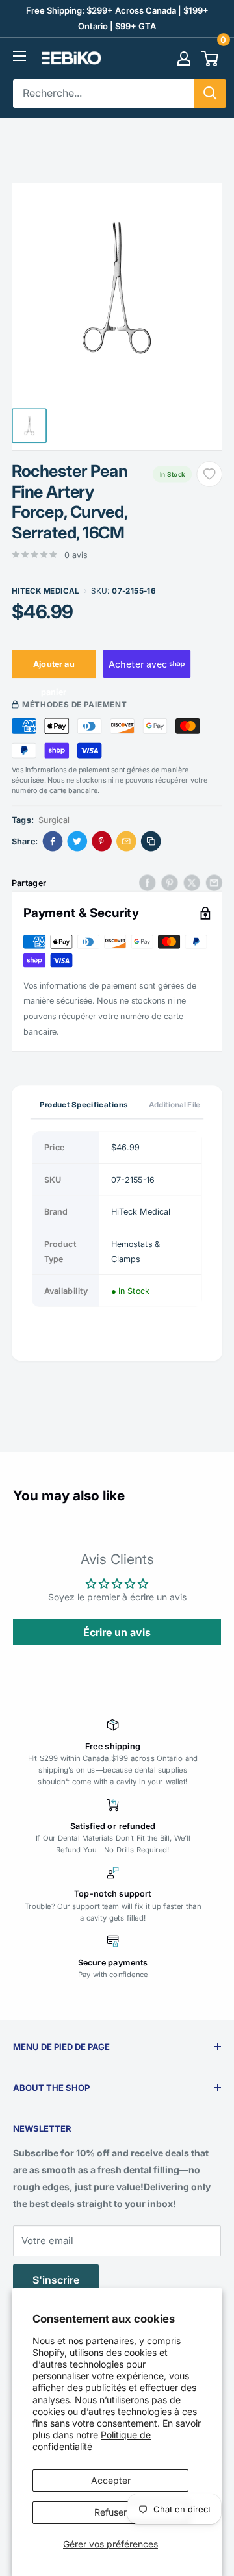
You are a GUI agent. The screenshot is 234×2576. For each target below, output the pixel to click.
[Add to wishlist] (209, 474)
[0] (210, 58)
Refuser (110, 2512)
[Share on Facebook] (53, 841)
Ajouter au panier (54, 668)
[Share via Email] (126, 841)
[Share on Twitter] (78, 841)
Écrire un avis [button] (117, 1632)
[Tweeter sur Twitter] (192, 882)
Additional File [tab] (174, 1104)
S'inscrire (56, 2280)
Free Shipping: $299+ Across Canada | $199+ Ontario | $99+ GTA (117, 18)
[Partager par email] (214, 882)
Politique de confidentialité (92, 2441)
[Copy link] (151, 841)
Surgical (54, 819)
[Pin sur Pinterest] (169, 882)
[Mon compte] (184, 58)
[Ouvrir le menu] (19, 56)
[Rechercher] (210, 94)
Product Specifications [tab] (84, 1104)
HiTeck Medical (45, 590)
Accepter (111, 2480)
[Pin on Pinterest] (102, 841)
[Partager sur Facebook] (147, 882)
